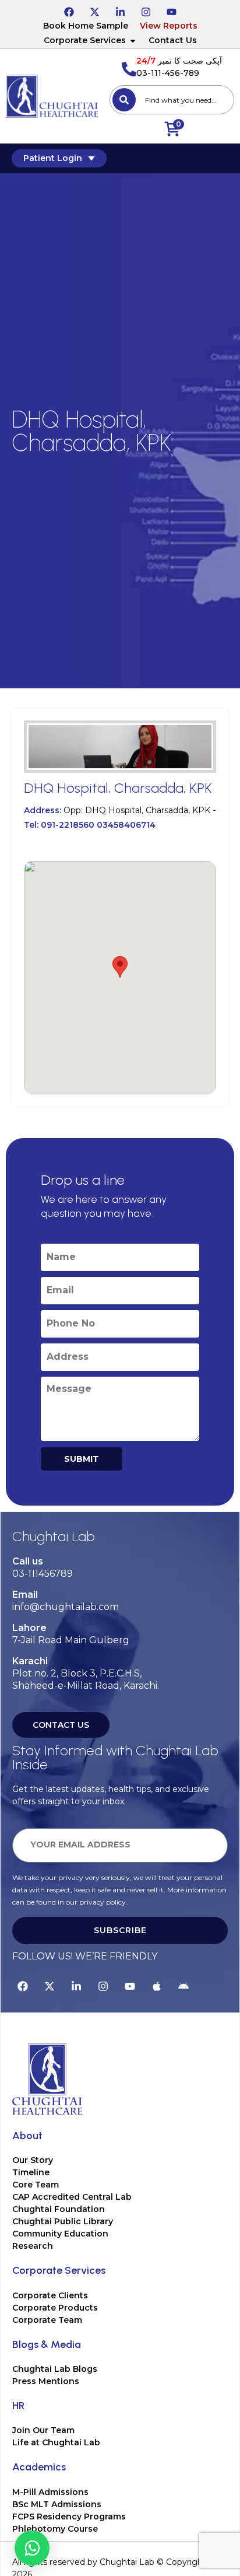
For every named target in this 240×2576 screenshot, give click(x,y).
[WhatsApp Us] (32, 2548)
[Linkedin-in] (120, 10)
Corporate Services (85, 40)
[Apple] (157, 1985)
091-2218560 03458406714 (98, 825)
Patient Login (53, 158)
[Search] (124, 100)
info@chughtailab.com (66, 1607)
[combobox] (172, 100)
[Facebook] (69, 10)
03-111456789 (43, 1574)
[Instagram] (146, 10)
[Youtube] (171, 10)
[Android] (183, 1985)
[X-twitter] (94, 10)
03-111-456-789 (168, 73)
